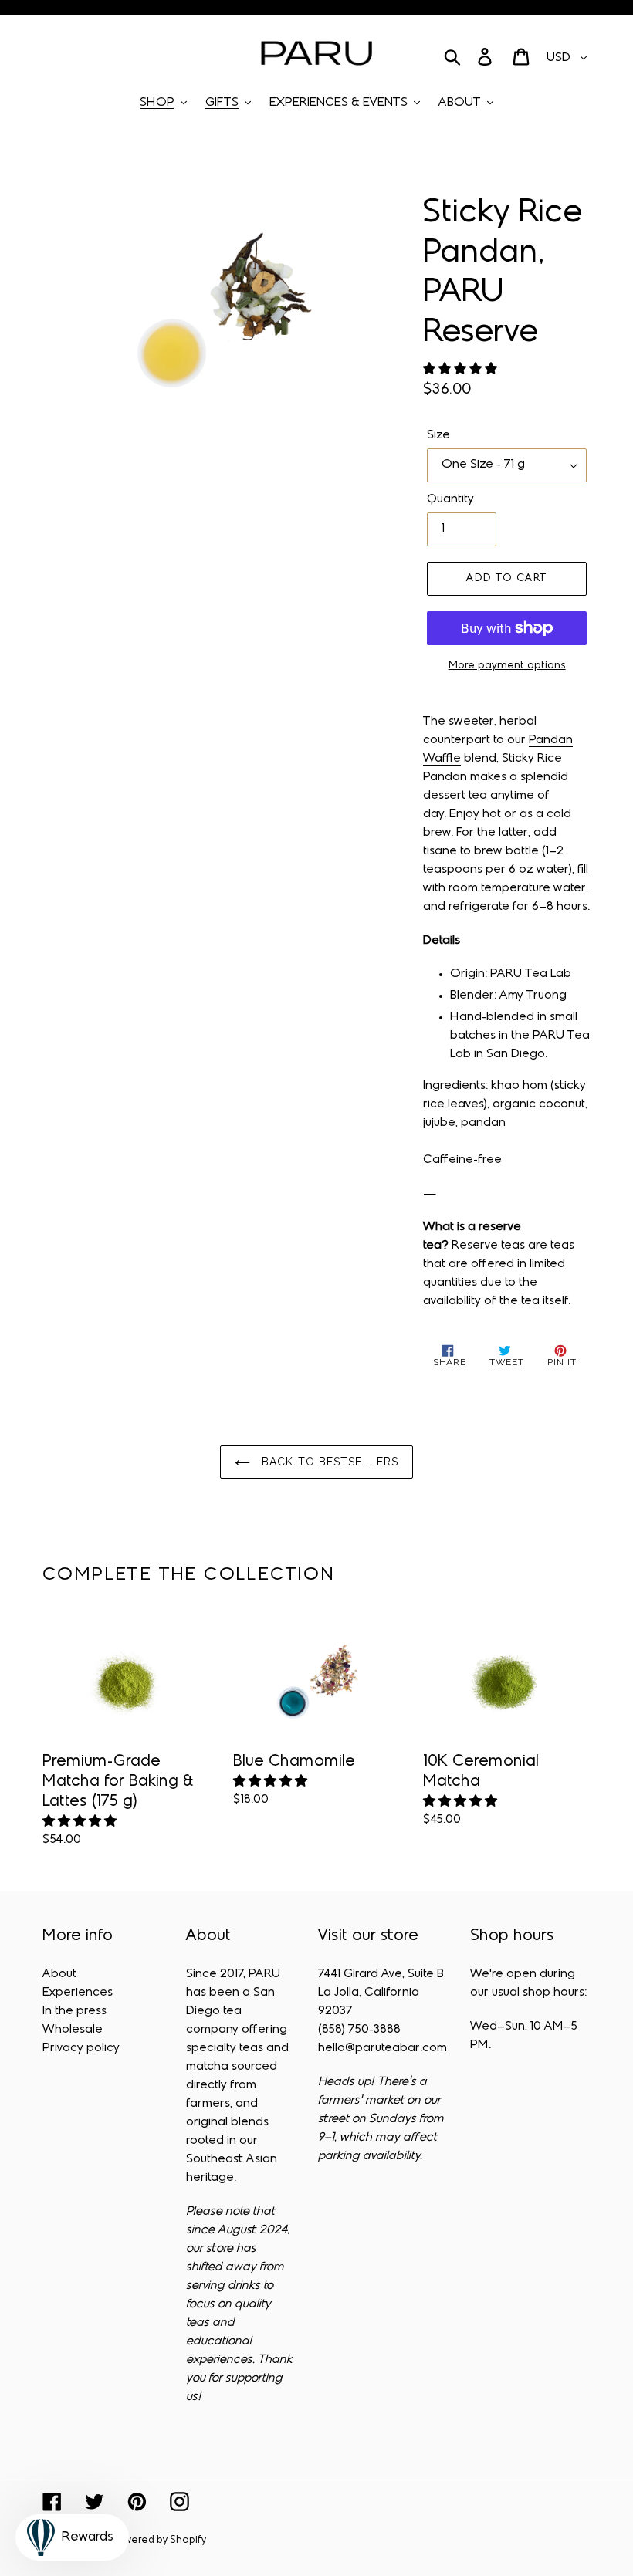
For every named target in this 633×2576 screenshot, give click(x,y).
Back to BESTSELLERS (328, 1462)
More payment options (507, 666)
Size (438, 435)
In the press (74, 2011)
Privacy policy (81, 2048)
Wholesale (73, 2030)
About (59, 1974)
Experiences (78, 1993)
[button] (462, 370)
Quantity (450, 499)
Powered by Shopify (159, 2541)
